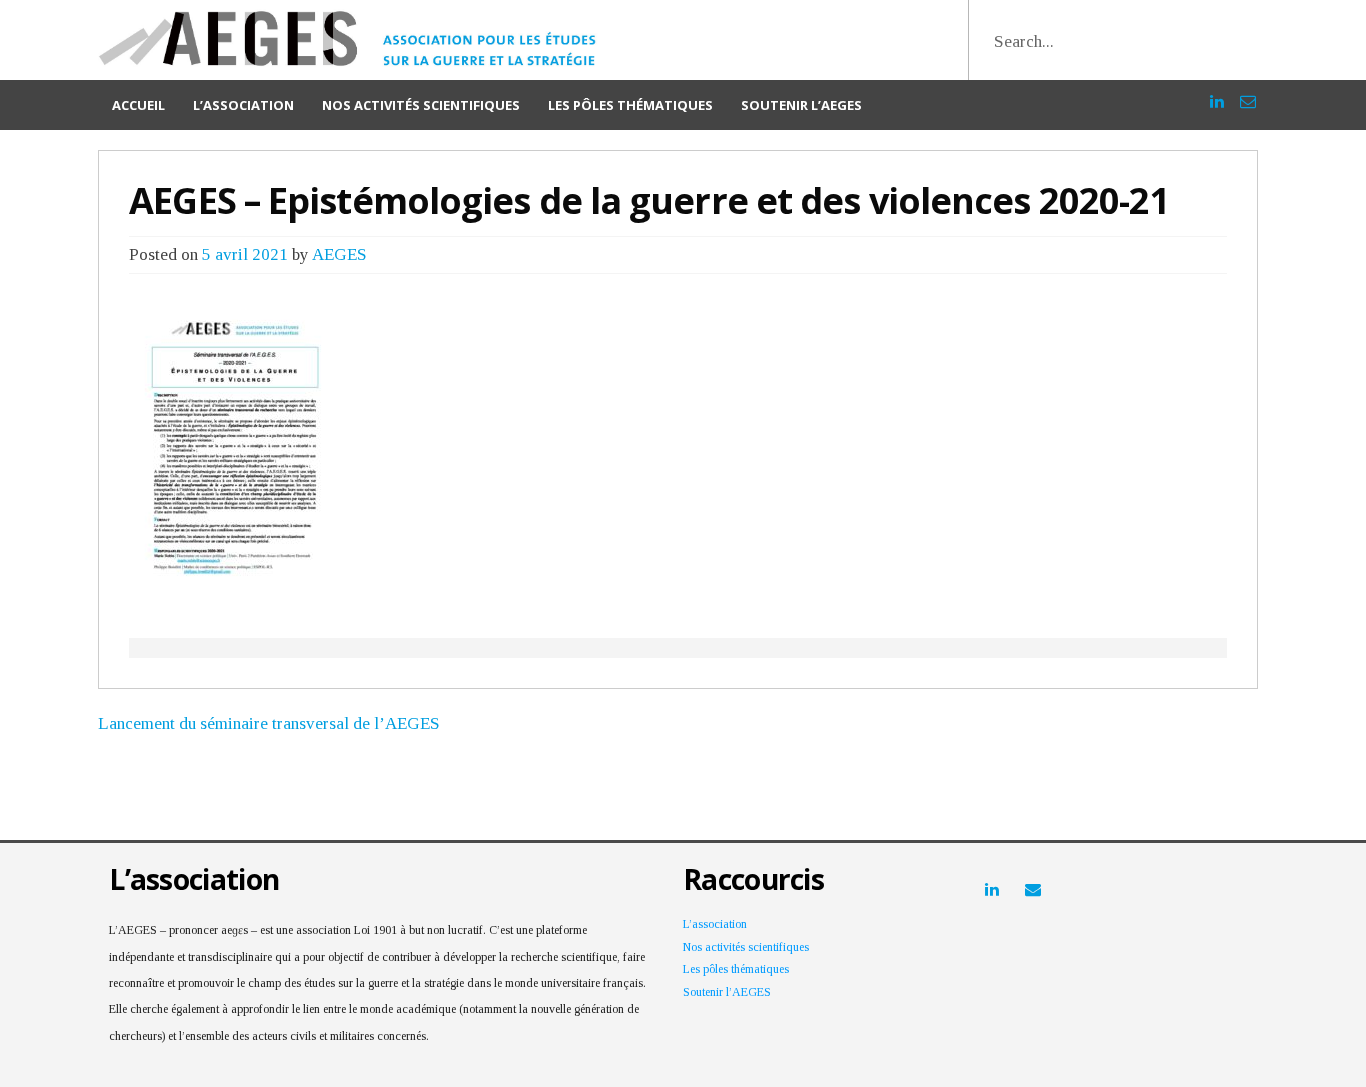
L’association (243, 105)
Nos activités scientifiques (421, 105)
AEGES (339, 254)
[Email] (1248, 92)
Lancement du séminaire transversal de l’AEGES (269, 723)
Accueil (138, 105)
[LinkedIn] (1217, 92)
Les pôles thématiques (630, 105)
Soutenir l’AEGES (801, 105)
